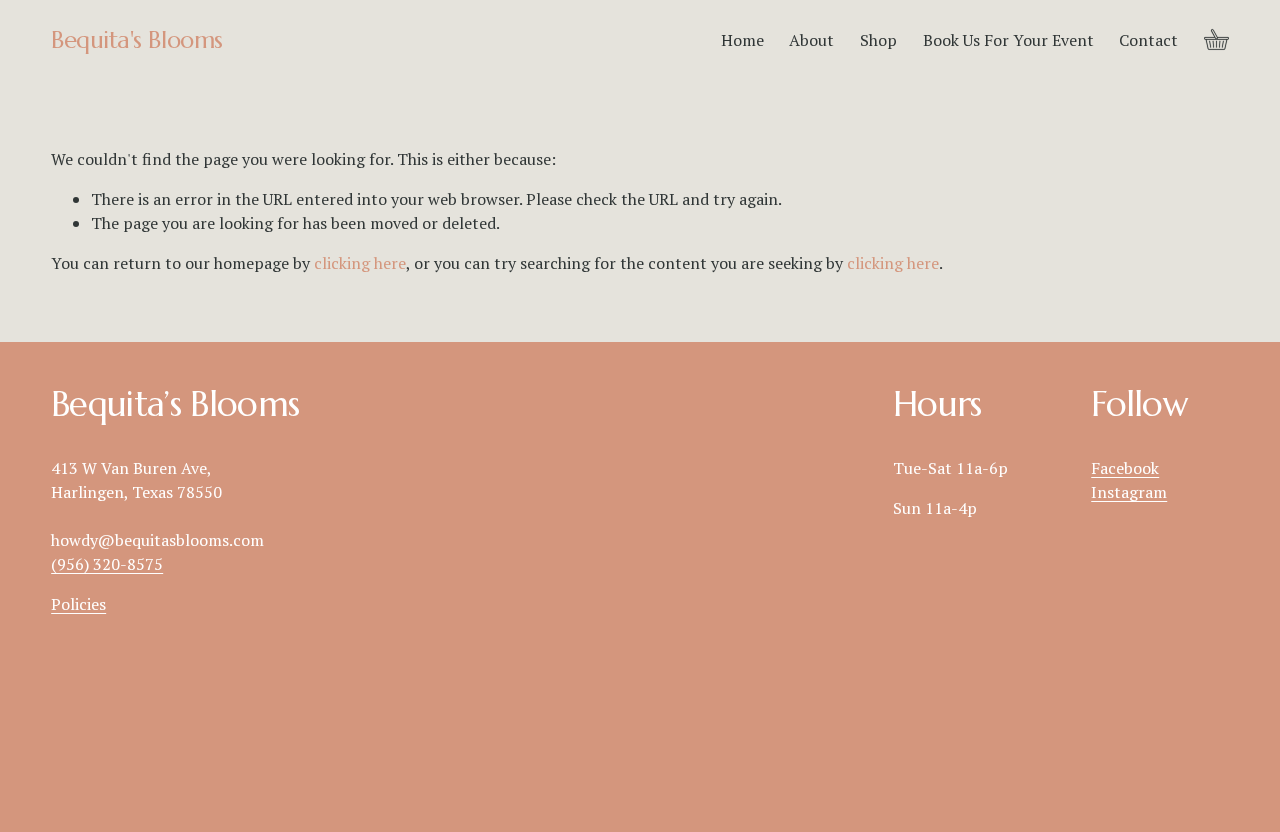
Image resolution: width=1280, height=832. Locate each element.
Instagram (1129, 492)
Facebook (1125, 468)
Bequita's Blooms (136, 40)
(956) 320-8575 (107, 564)
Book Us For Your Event (1008, 40)
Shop (878, 40)
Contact (1148, 40)
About (811, 40)
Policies (78, 604)
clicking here (360, 263)
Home (742, 40)
